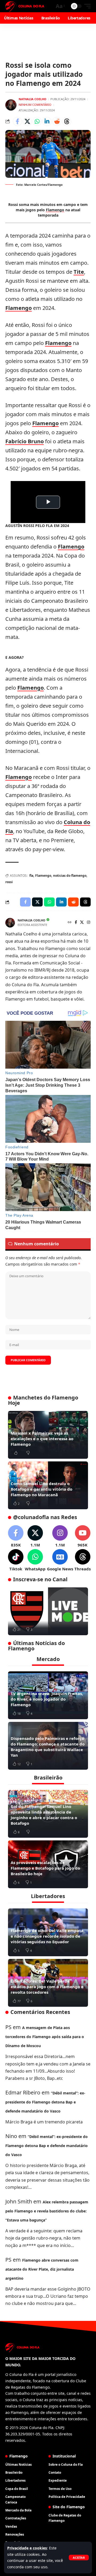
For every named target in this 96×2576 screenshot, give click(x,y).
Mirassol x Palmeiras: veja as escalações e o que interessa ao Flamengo (42, 1439)
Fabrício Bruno (25, 441)
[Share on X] (27, 121)
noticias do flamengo (70, 876)
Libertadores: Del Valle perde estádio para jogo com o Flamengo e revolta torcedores (47, 1987)
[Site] (70, 923)
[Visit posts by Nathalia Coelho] (11, 105)
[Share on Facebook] (17, 121)
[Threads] (83, 1560)
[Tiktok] (16, 1560)
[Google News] (60, 1560)
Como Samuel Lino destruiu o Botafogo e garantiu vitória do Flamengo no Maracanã (41, 1489)
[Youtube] (83, 1536)
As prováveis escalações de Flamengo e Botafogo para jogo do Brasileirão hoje (45, 1868)
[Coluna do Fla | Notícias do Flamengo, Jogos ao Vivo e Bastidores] (25, 6)
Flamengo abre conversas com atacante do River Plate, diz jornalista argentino (42, 2269)
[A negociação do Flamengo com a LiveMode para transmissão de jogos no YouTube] (48, 1611)
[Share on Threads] (67, 121)
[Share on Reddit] (57, 121)
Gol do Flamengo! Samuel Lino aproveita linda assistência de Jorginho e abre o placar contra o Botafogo (44, 1815)
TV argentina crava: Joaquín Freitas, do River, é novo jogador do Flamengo (47, 1699)
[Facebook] (76, 923)
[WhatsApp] (35, 1560)
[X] (82, 923)
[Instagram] (89, 923)
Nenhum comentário (35, 105)
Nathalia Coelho (33, 99)
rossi (9, 882)
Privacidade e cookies (27, 2548)
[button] (79, 2558)
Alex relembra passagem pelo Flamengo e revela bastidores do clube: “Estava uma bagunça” (47, 2211)
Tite (79, 272)
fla (31, 876)
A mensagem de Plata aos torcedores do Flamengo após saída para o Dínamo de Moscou (45, 2037)
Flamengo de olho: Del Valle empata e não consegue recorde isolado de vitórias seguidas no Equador (47, 1936)
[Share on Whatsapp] (37, 121)
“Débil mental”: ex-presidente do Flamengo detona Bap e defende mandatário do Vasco (45, 2102)
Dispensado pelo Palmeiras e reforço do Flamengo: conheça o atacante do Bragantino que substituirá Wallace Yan (48, 1747)
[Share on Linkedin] (47, 121)
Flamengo (55, 210)
